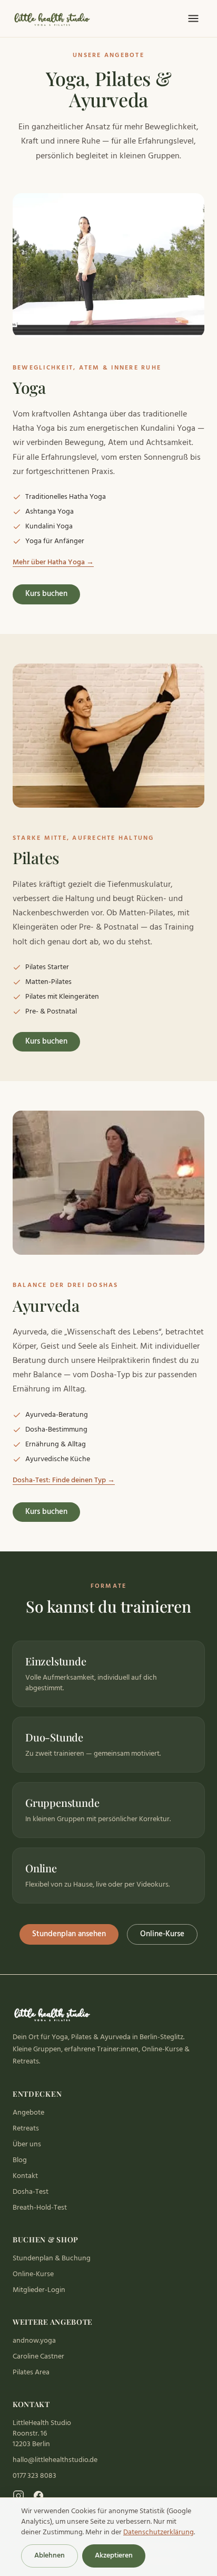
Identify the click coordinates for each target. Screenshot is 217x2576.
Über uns (27, 2144)
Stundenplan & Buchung (52, 2258)
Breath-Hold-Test (40, 2208)
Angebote (28, 2113)
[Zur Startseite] (53, 18)
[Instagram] (18, 2496)
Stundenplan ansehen (69, 1934)
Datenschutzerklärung (159, 2532)
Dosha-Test (31, 2192)
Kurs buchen (46, 594)
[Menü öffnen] (193, 18)
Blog (20, 2160)
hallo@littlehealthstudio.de (55, 2460)
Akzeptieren (114, 2556)
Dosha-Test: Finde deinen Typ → (64, 1481)
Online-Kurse (162, 1934)
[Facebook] (38, 2496)
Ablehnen (50, 2556)
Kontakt (25, 2176)
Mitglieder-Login (39, 2290)
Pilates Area (31, 2373)
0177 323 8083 (34, 2476)
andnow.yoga (34, 2341)
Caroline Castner (38, 2357)
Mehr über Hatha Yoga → (53, 563)
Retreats (26, 2129)
